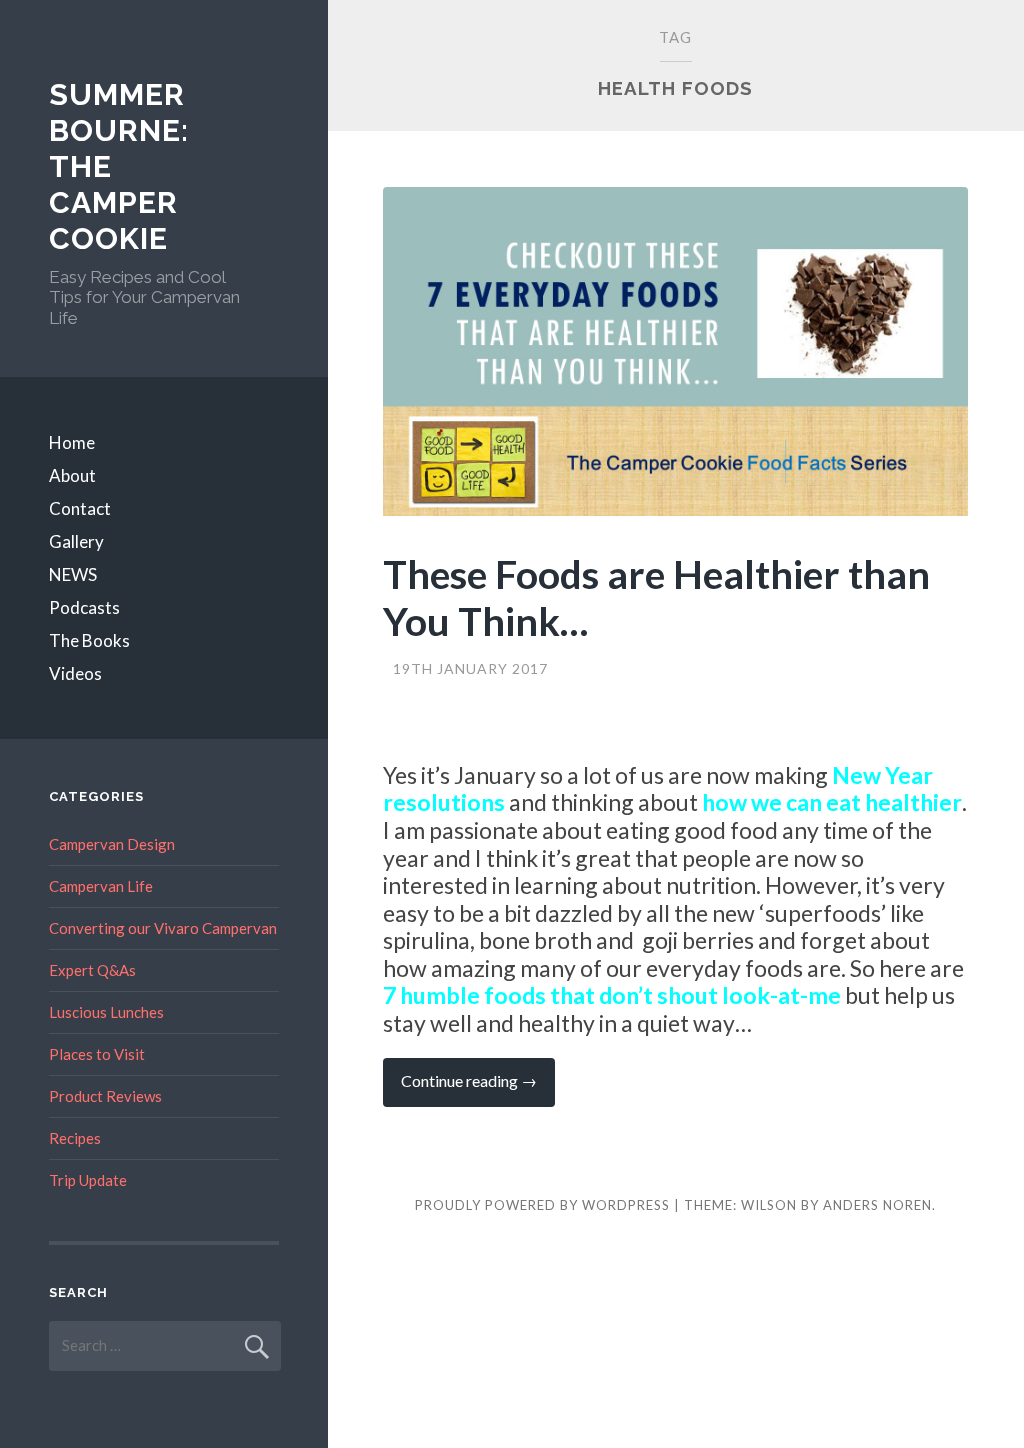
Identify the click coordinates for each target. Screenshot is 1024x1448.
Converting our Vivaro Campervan (163, 928)
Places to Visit (97, 1054)
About (72, 475)
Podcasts (84, 607)
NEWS (73, 574)
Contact (80, 508)
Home (72, 442)
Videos (75, 673)
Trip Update (88, 1180)
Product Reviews (105, 1096)
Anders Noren (877, 1205)
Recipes (75, 1138)
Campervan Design (112, 844)
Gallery (76, 541)
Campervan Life (101, 886)
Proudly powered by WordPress (542, 1205)
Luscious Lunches (106, 1012)
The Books (89, 640)
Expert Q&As (92, 970)
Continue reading (478, 1088)
